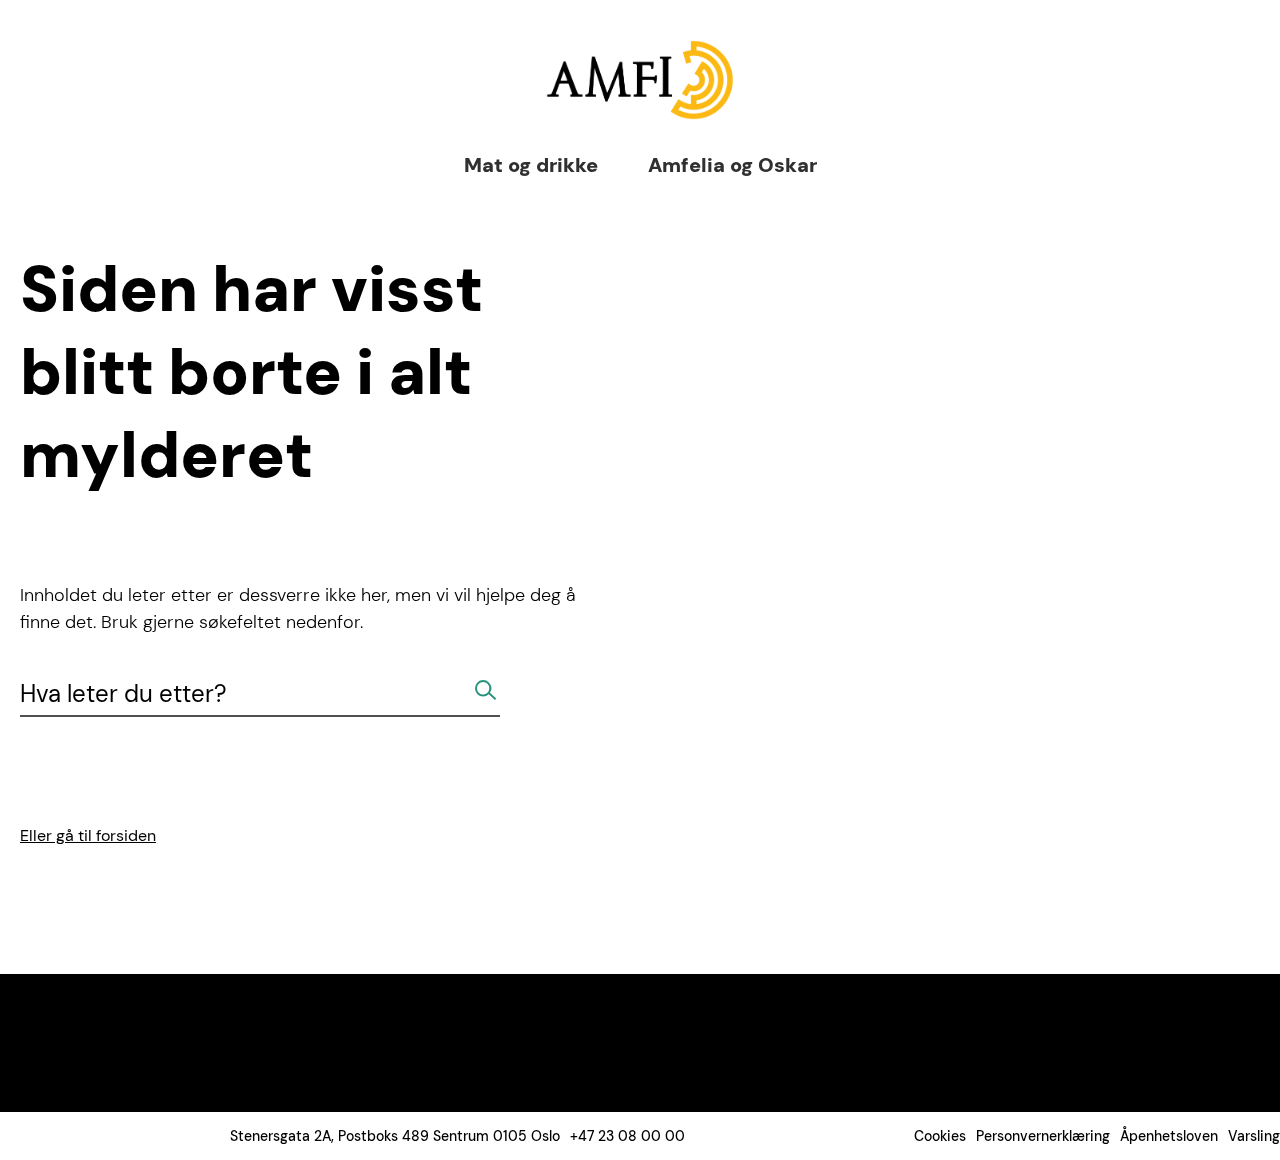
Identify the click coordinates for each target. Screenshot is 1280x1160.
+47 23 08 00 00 (627, 1136)
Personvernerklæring (1043, 1136)
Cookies (940, 1136)
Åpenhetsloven (1169, 1136)
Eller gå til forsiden (88, 835)
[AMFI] (640, 80)
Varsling (1254, 1136)
